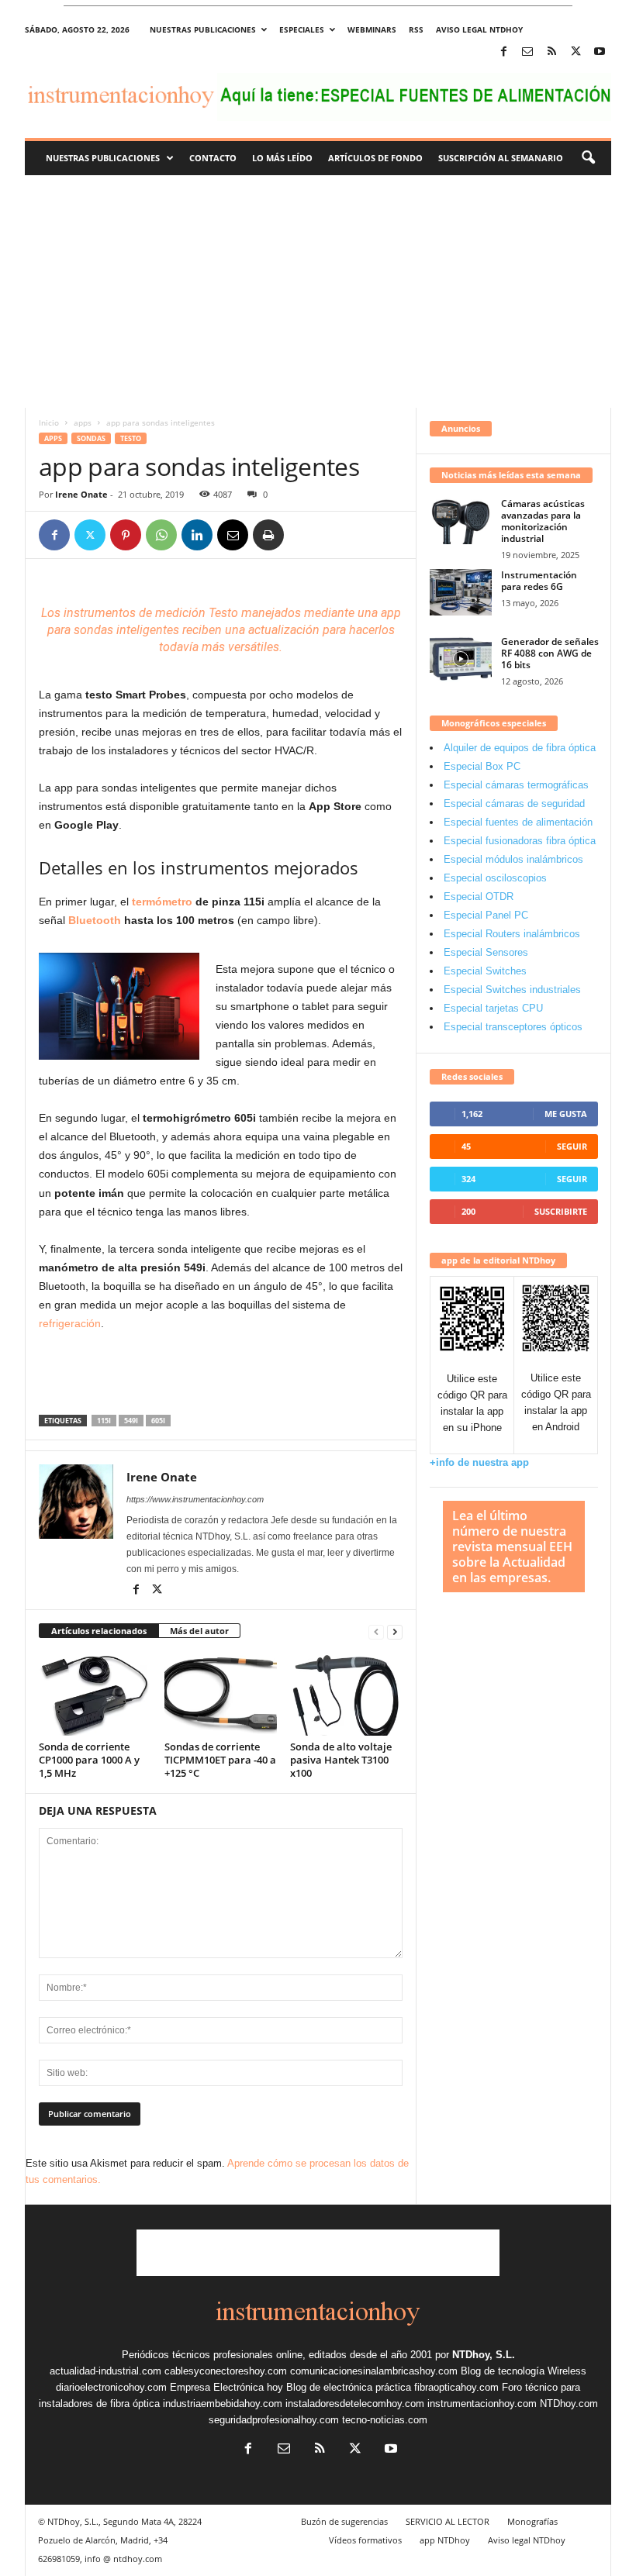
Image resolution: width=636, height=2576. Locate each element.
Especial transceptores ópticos (513, 1027)
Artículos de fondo (375, 158)
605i (158, 1421)
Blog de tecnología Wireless (524, 2371)
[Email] (233, 535)
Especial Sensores (486, 952)
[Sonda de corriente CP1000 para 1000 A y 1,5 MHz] (95, 1694)
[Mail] (527, 52)
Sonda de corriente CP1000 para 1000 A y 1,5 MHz (89, 1760)
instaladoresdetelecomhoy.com (355, 2404)
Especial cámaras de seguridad (514, 803)
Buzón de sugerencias (344, 2521)
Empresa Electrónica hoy (226, 2387)
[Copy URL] (304, 535)
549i (131, 1421)
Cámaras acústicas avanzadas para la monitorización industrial (543, 521)
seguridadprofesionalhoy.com (274, 2420)
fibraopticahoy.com (456, 2387)
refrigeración (70, 1323)
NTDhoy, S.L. (484, 2355)
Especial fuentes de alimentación (518, 822)
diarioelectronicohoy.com (111, 2387)
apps (83, 422)
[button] (588, 158)
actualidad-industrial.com (105, 2371)
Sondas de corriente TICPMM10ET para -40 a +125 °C (220, 1760)
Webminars (372, 29)
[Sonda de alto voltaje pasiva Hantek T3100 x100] (346, 1694)
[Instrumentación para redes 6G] (461, 592)
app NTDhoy (445, 2540)
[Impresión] (268, 535)
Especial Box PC (482, 766)
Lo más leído (282, 158)
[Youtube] (600, 52)
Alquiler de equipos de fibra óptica (520, 748)
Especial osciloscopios (495, 878)
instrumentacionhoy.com (482, 2404)
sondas (93, 630)
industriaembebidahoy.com (223, 2404)
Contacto (213, 158)
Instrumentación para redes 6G (539, 581)
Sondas (91, 438)
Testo (131, 438)
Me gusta (566, 1114)
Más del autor (199, 1631)
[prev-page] (376, 1631)
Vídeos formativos (365, 2540)
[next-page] (395, 1631)
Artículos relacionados (99, 1631)
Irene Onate (81, 494)
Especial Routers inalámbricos (512, 934)
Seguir (572, 1146)
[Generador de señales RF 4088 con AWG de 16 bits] (461, 659)
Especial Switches (485, 971)
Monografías (532, 2521)
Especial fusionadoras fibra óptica (520, 841)
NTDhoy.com (569, 2404)
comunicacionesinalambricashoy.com (374, 2371)
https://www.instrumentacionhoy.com (195, 1499)
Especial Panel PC (486, 915)
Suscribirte (561, 1211)
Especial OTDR (479, 897)
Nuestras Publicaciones (103, 158)
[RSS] (551, 52)
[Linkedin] (197, 535)
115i (104, 1421)
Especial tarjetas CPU (493, 1008)
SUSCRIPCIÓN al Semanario (501, 158)
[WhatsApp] (161, 535)
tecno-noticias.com (385, 2420)
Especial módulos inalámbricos (513, 859)
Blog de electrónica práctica (349, 2387)
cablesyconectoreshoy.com (226, 2371)
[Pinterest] (126, 535)
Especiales (302, 29)
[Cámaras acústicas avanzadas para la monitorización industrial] (461, 521)
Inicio (49, 422)
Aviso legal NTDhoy (479, 29)
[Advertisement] (318, 291)
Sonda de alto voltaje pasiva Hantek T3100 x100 (341, 1760)
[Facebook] (503, 52)
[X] (576, 52)
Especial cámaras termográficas (516, 785)
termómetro (162, 902)
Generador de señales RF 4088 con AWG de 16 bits (550, 653)
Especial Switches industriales (512, 990)
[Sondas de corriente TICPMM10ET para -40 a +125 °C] (221, 1694)
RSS (416, 29)
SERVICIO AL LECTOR (448, 2521)
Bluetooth (95, 920)
